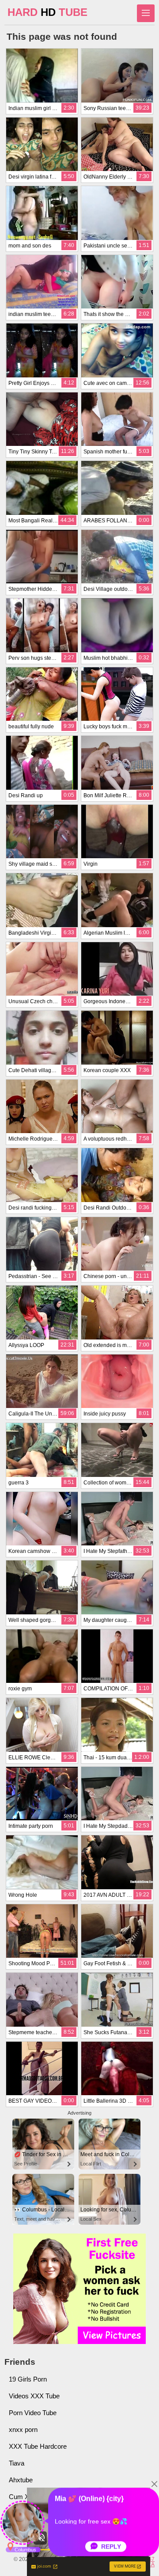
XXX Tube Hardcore (38, 2446)
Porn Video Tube (33, 2413)
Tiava (17, 2463)
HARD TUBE (47, 12)
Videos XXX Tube (34, 2396)
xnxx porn (23, 2430)
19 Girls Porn (28, 2379)
